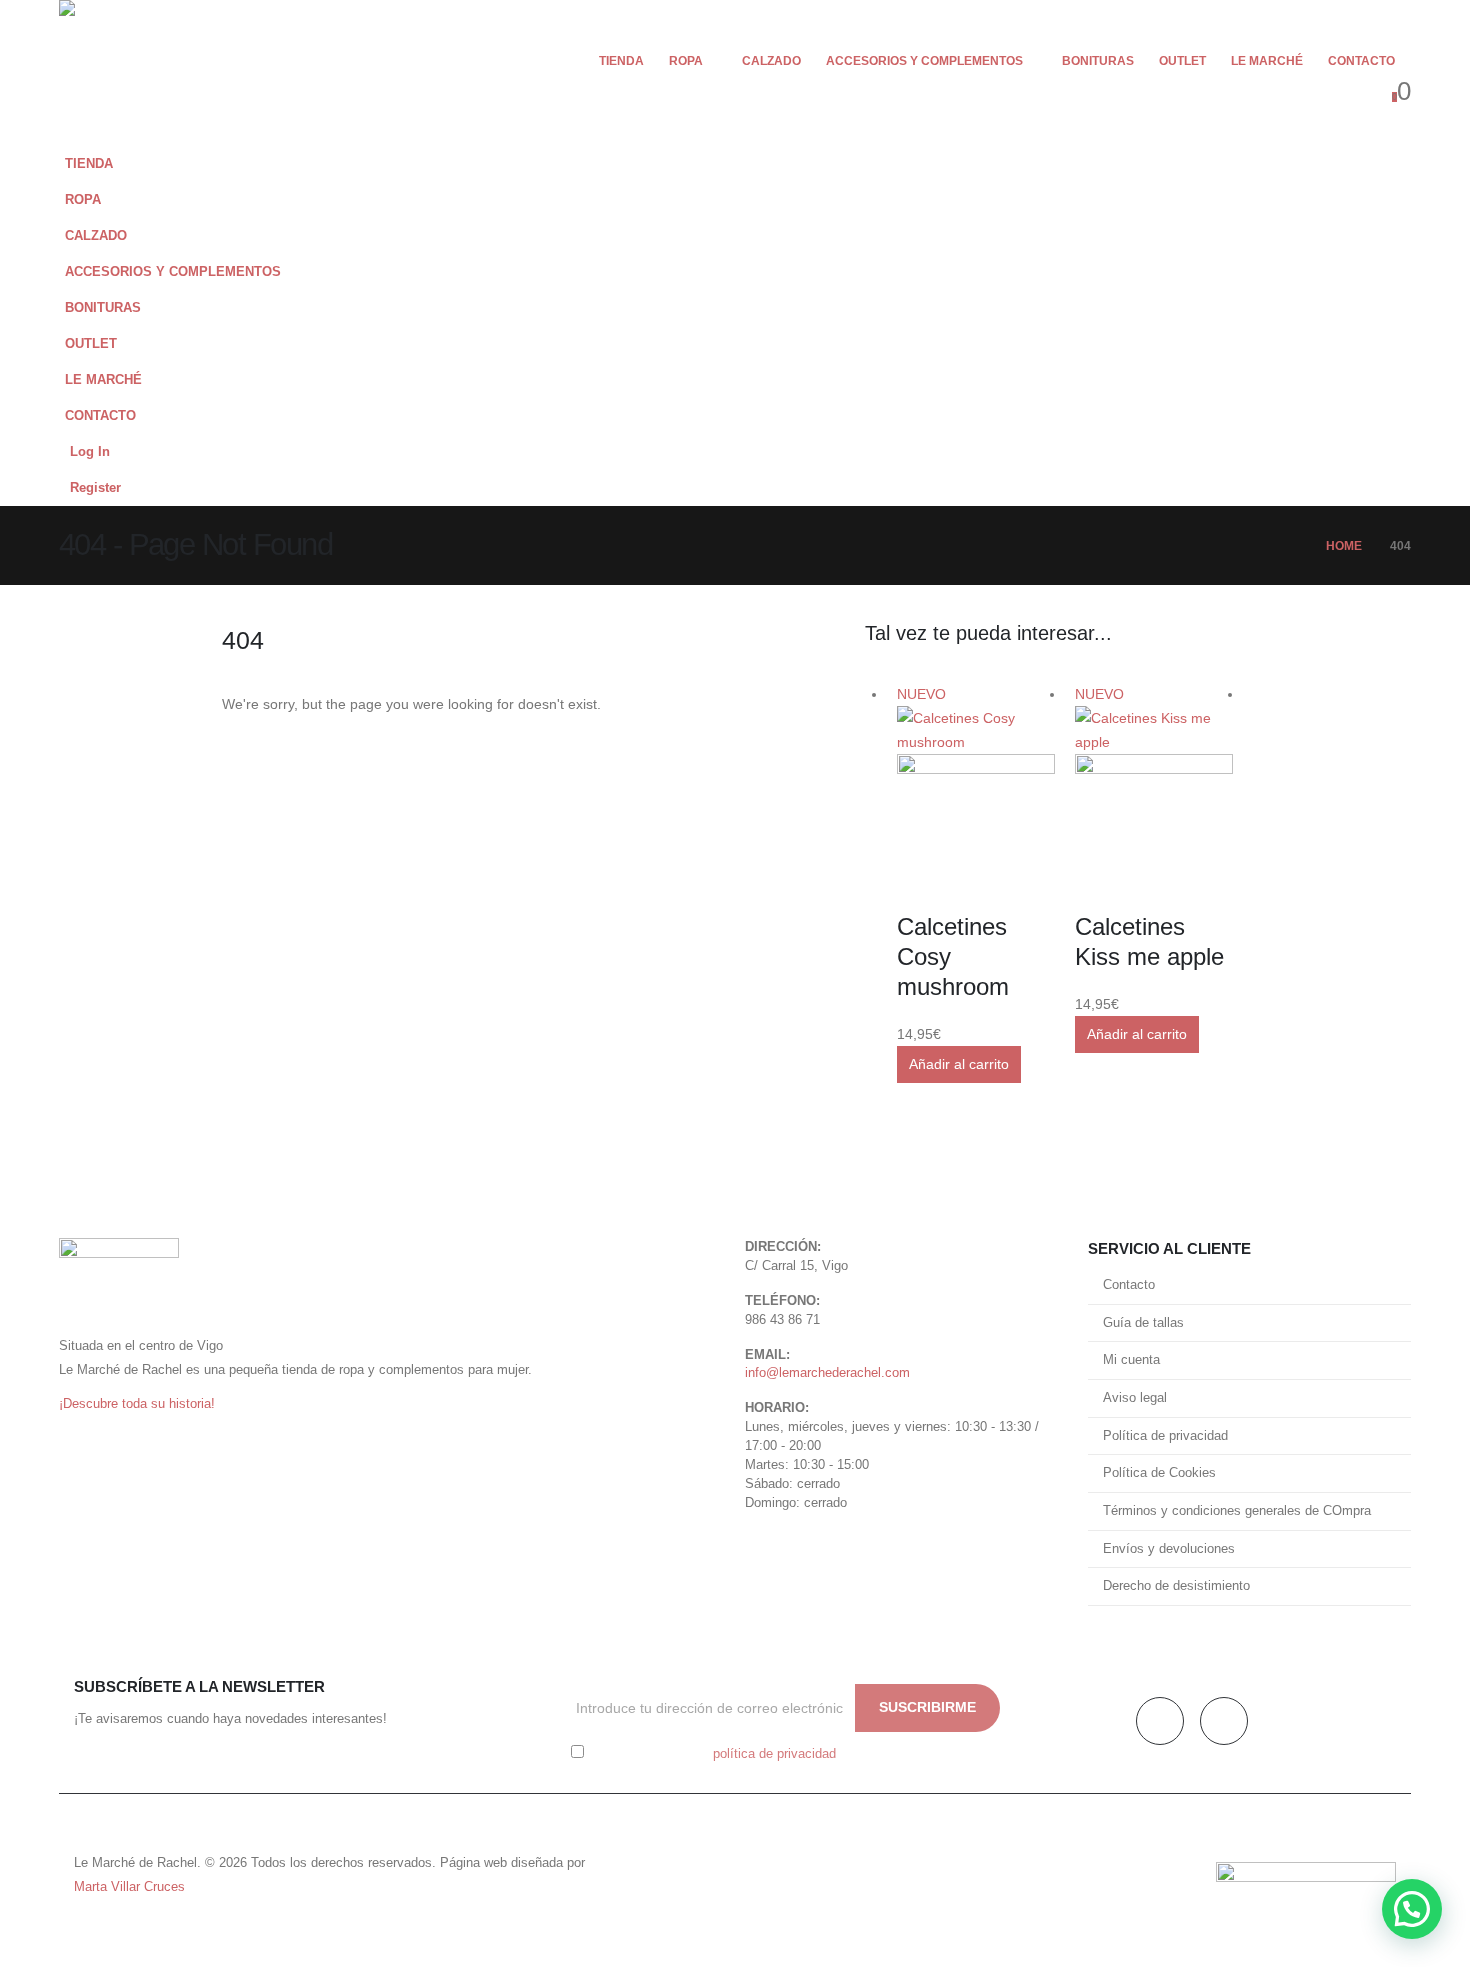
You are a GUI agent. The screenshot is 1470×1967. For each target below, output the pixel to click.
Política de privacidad (1165, 1436)
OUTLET (1182, 61)
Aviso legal (1135, 1398)
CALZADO (771, 61)
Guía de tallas (1143, 1323)
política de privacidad (774, 1754)
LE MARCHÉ (1267, 61)
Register (95, 488)
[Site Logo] (119, 73)
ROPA (686, 61)
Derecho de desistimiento (1176, 1586)
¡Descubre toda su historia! (137, 1404)
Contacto (1129, 1285)
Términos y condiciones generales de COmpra (1237, 1511)
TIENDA (621, 61)
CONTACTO (1361, 61)
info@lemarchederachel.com (827, 1373)
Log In (90, 452)
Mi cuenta (1131, 1360)
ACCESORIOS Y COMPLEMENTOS (924, 61)
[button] (1391, 230)
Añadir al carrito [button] (959, 1064)
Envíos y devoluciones (1169, 1549)
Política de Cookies (1159, 1473)
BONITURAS (1098, 61)
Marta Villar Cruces (129, 1887)
